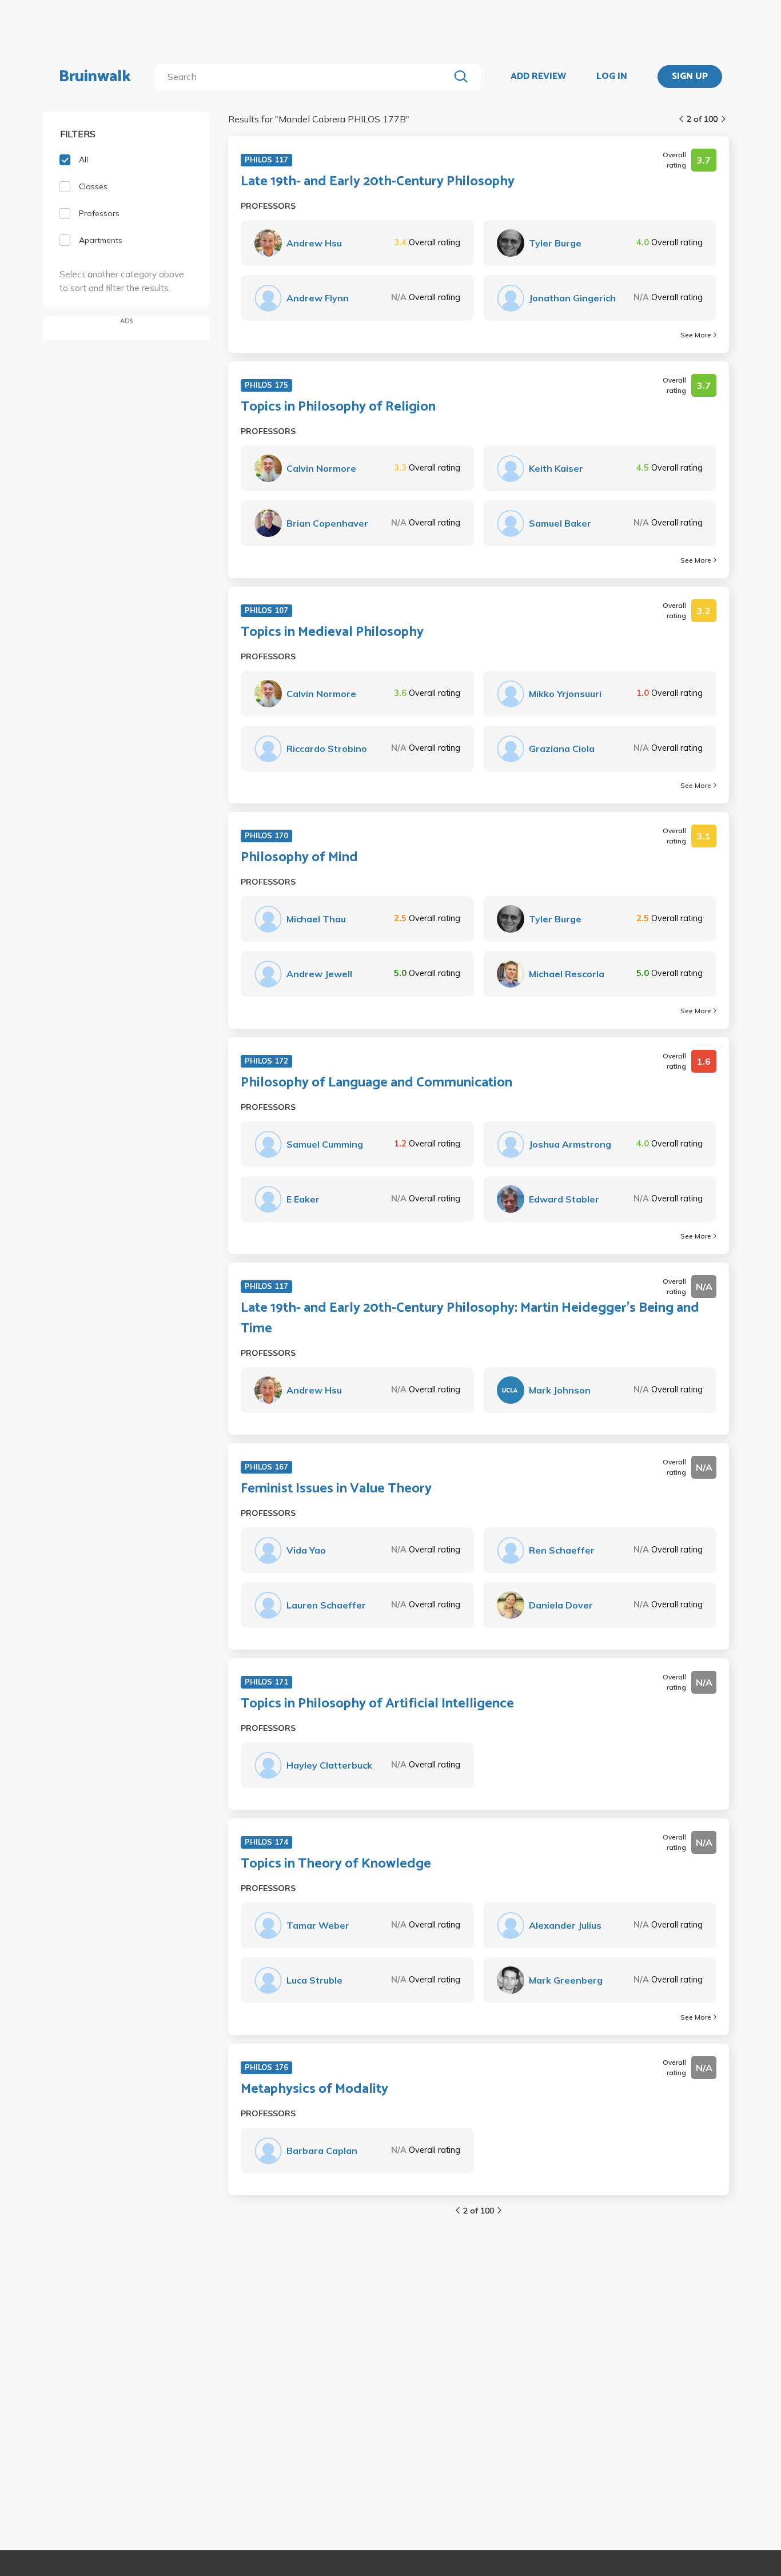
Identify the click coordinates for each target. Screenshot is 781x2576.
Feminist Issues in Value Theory (336, 1489)
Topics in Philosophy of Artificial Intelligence (377, 1704)
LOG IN (612, 77)
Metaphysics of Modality (314, 2089)
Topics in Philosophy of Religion (338, 407)
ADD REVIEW (538, 77)
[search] (304, 77)
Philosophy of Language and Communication (376, 1083)
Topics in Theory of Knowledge (336, 1864)
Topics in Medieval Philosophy (332, 632)
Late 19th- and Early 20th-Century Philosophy (378, 182)
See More (696, 335)
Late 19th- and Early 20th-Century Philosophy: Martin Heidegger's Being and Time (470, 1319)
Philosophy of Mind (299, 858)
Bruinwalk (95, 77)
